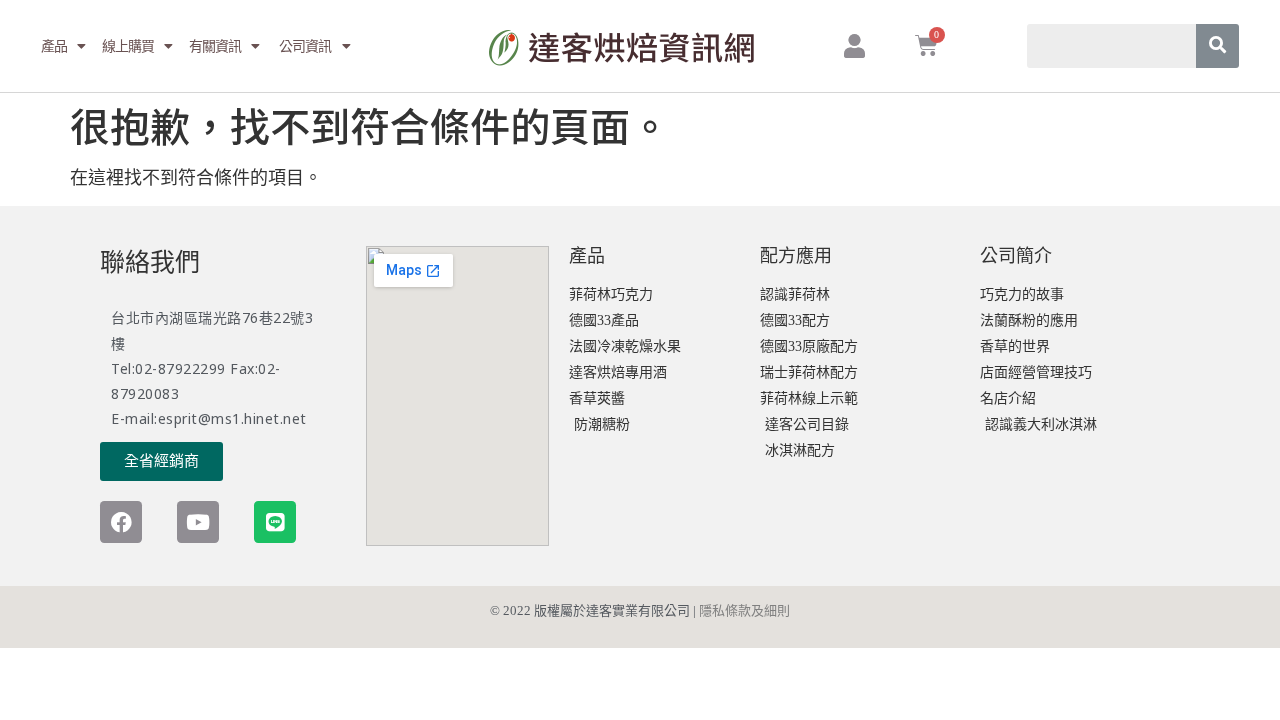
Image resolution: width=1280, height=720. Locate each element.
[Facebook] (121, 522)
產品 (54, 45)
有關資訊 (215, 45)
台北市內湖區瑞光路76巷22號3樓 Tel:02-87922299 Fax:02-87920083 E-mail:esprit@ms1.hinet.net (212, 368)
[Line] (275, 522)
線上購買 (128, 45)
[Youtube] (198, 522)
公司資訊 (304, 45)
